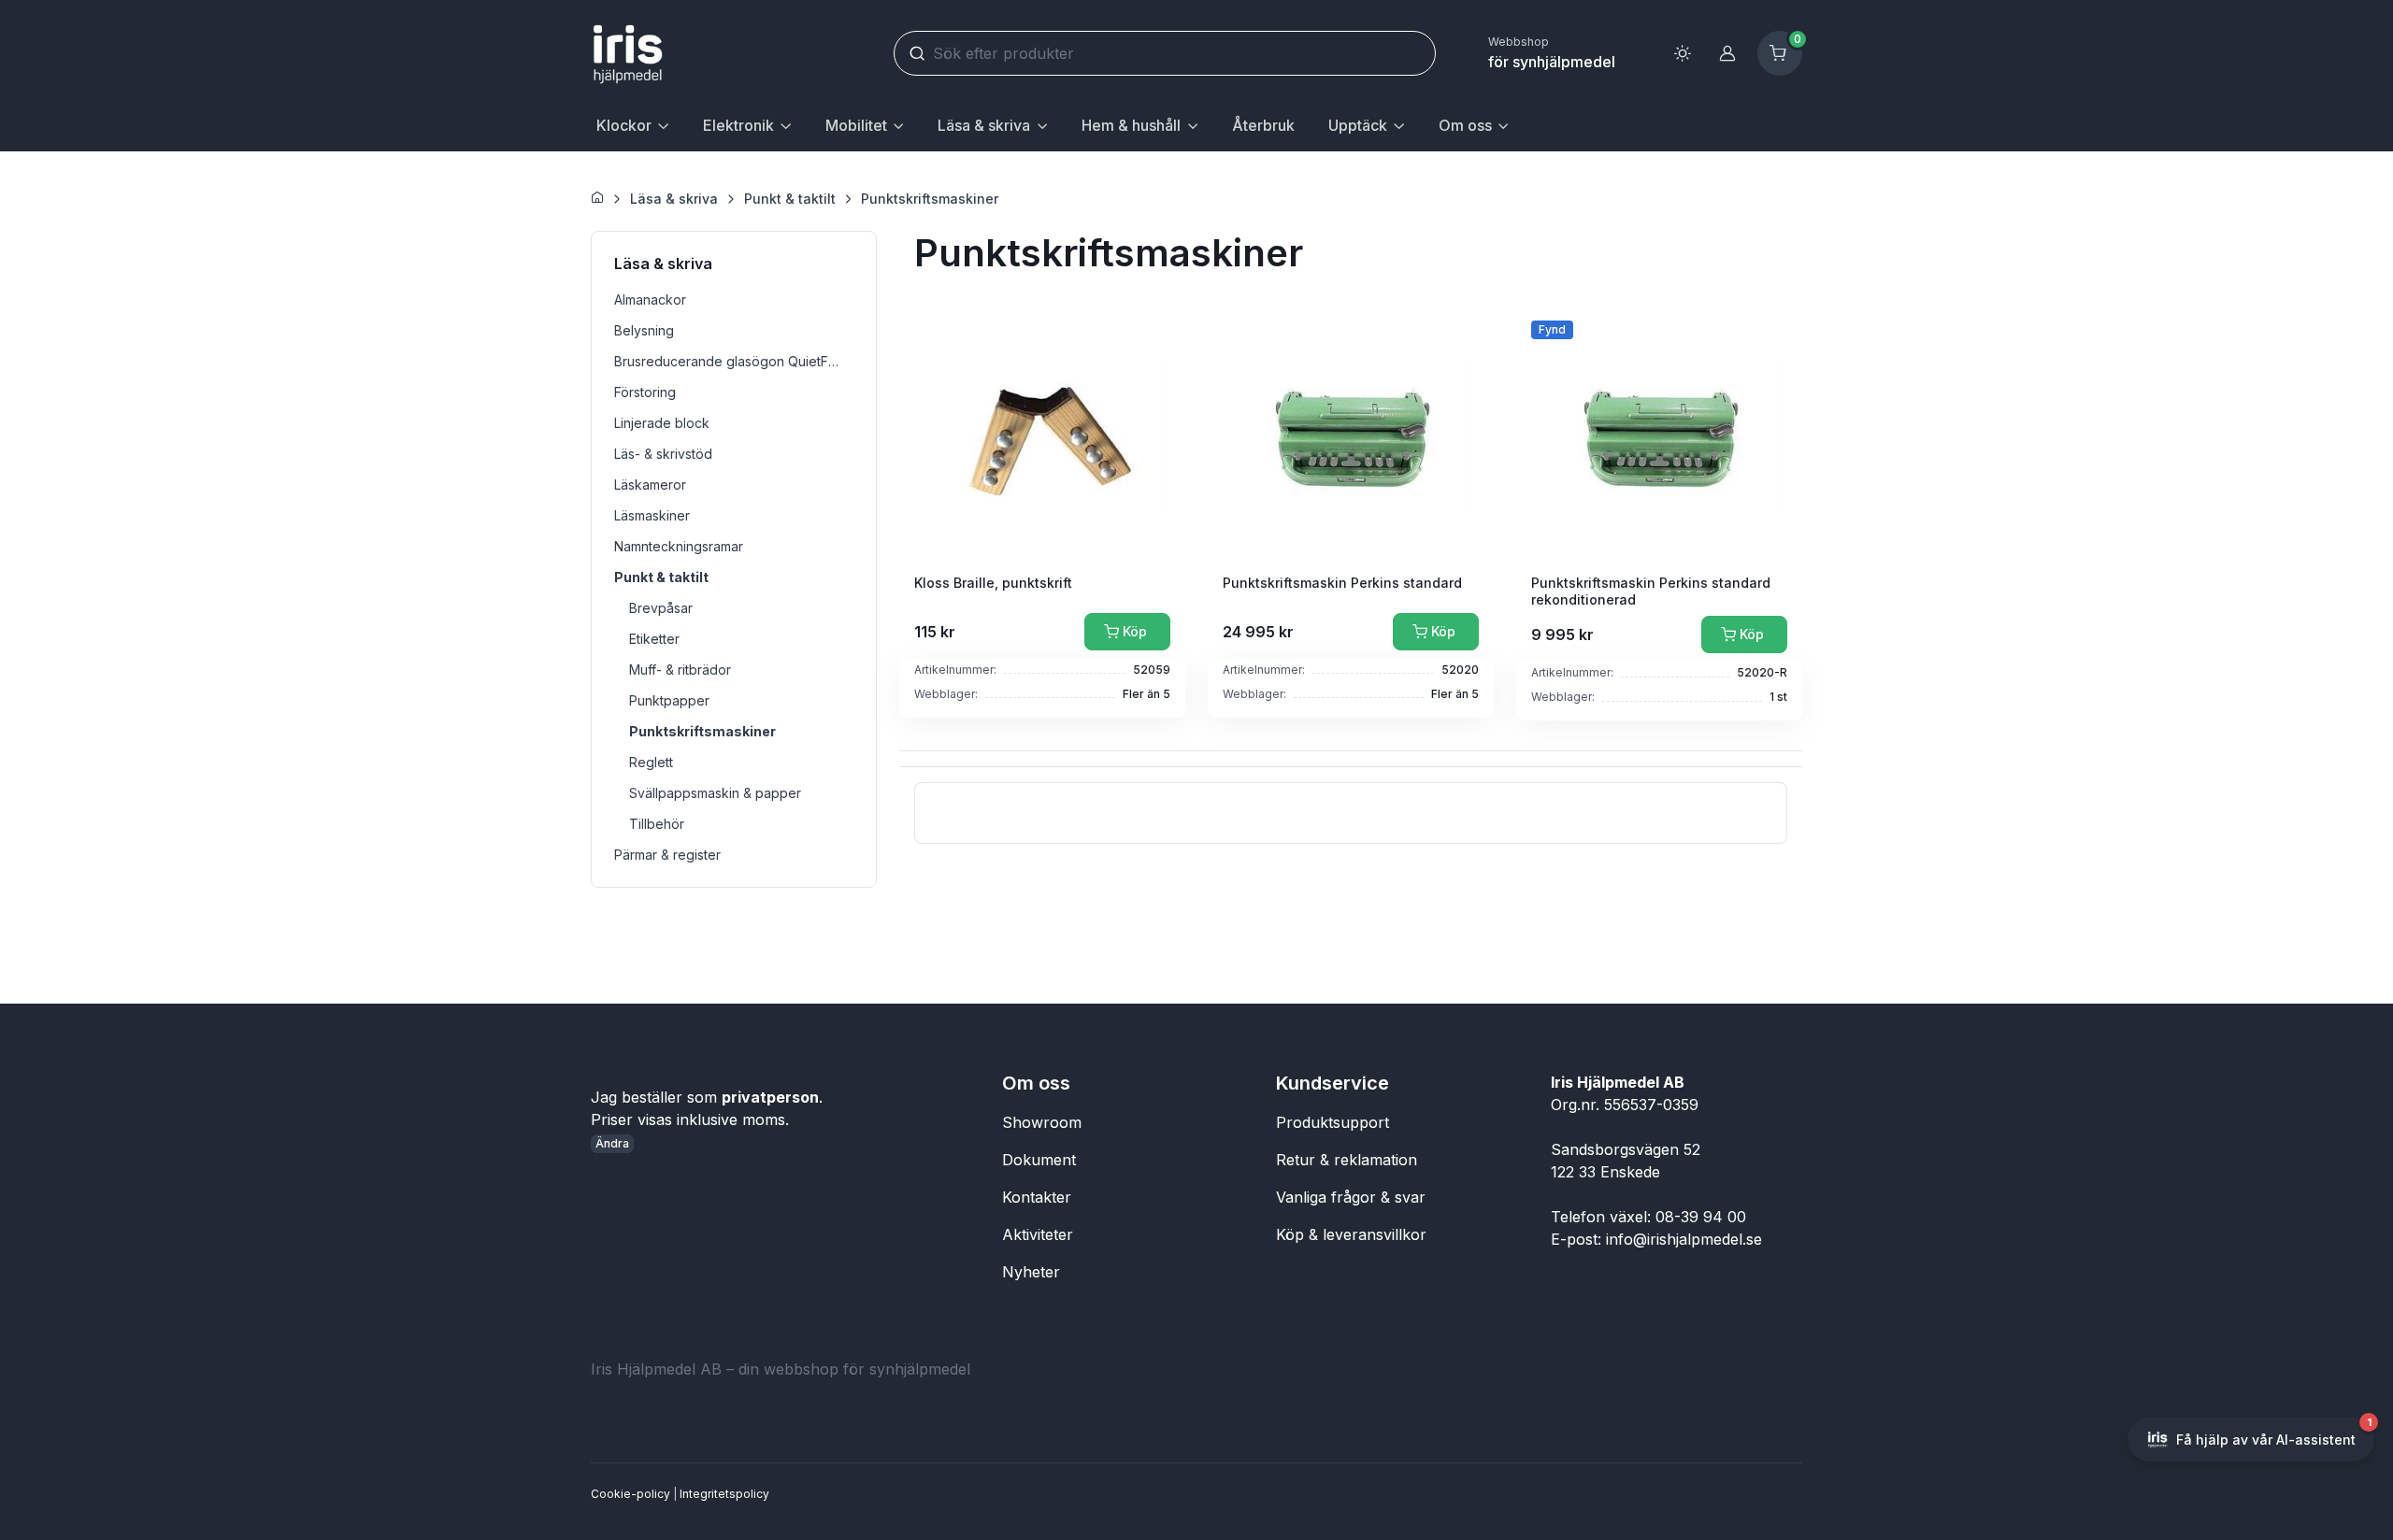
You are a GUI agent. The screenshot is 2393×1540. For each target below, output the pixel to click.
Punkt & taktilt (790, 199)
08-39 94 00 (1701, 1217)
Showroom (1042, 1122)
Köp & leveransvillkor (1351, 1234)
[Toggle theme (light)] (1683, 53)
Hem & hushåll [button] (1131, 125)
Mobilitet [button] (856, 125)
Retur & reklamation (1347, 1160)
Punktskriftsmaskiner (930, 199)
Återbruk (1263, 125)
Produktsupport (1333, 1122)
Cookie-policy (630, 1494)
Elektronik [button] (738, 125)
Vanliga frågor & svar (1351, 1197)
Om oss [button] (1465, 125)
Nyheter (1031, 1272)
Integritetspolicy (724, 1494)
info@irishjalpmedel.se (1684, 1239)
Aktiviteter (1038, 1234)
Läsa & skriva (674, 199)
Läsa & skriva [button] (984, 125)
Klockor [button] (624, 125)
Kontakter (1037, 1197)
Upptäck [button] (1358, 125)
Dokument (1039, 1160)
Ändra (612, 1143)
